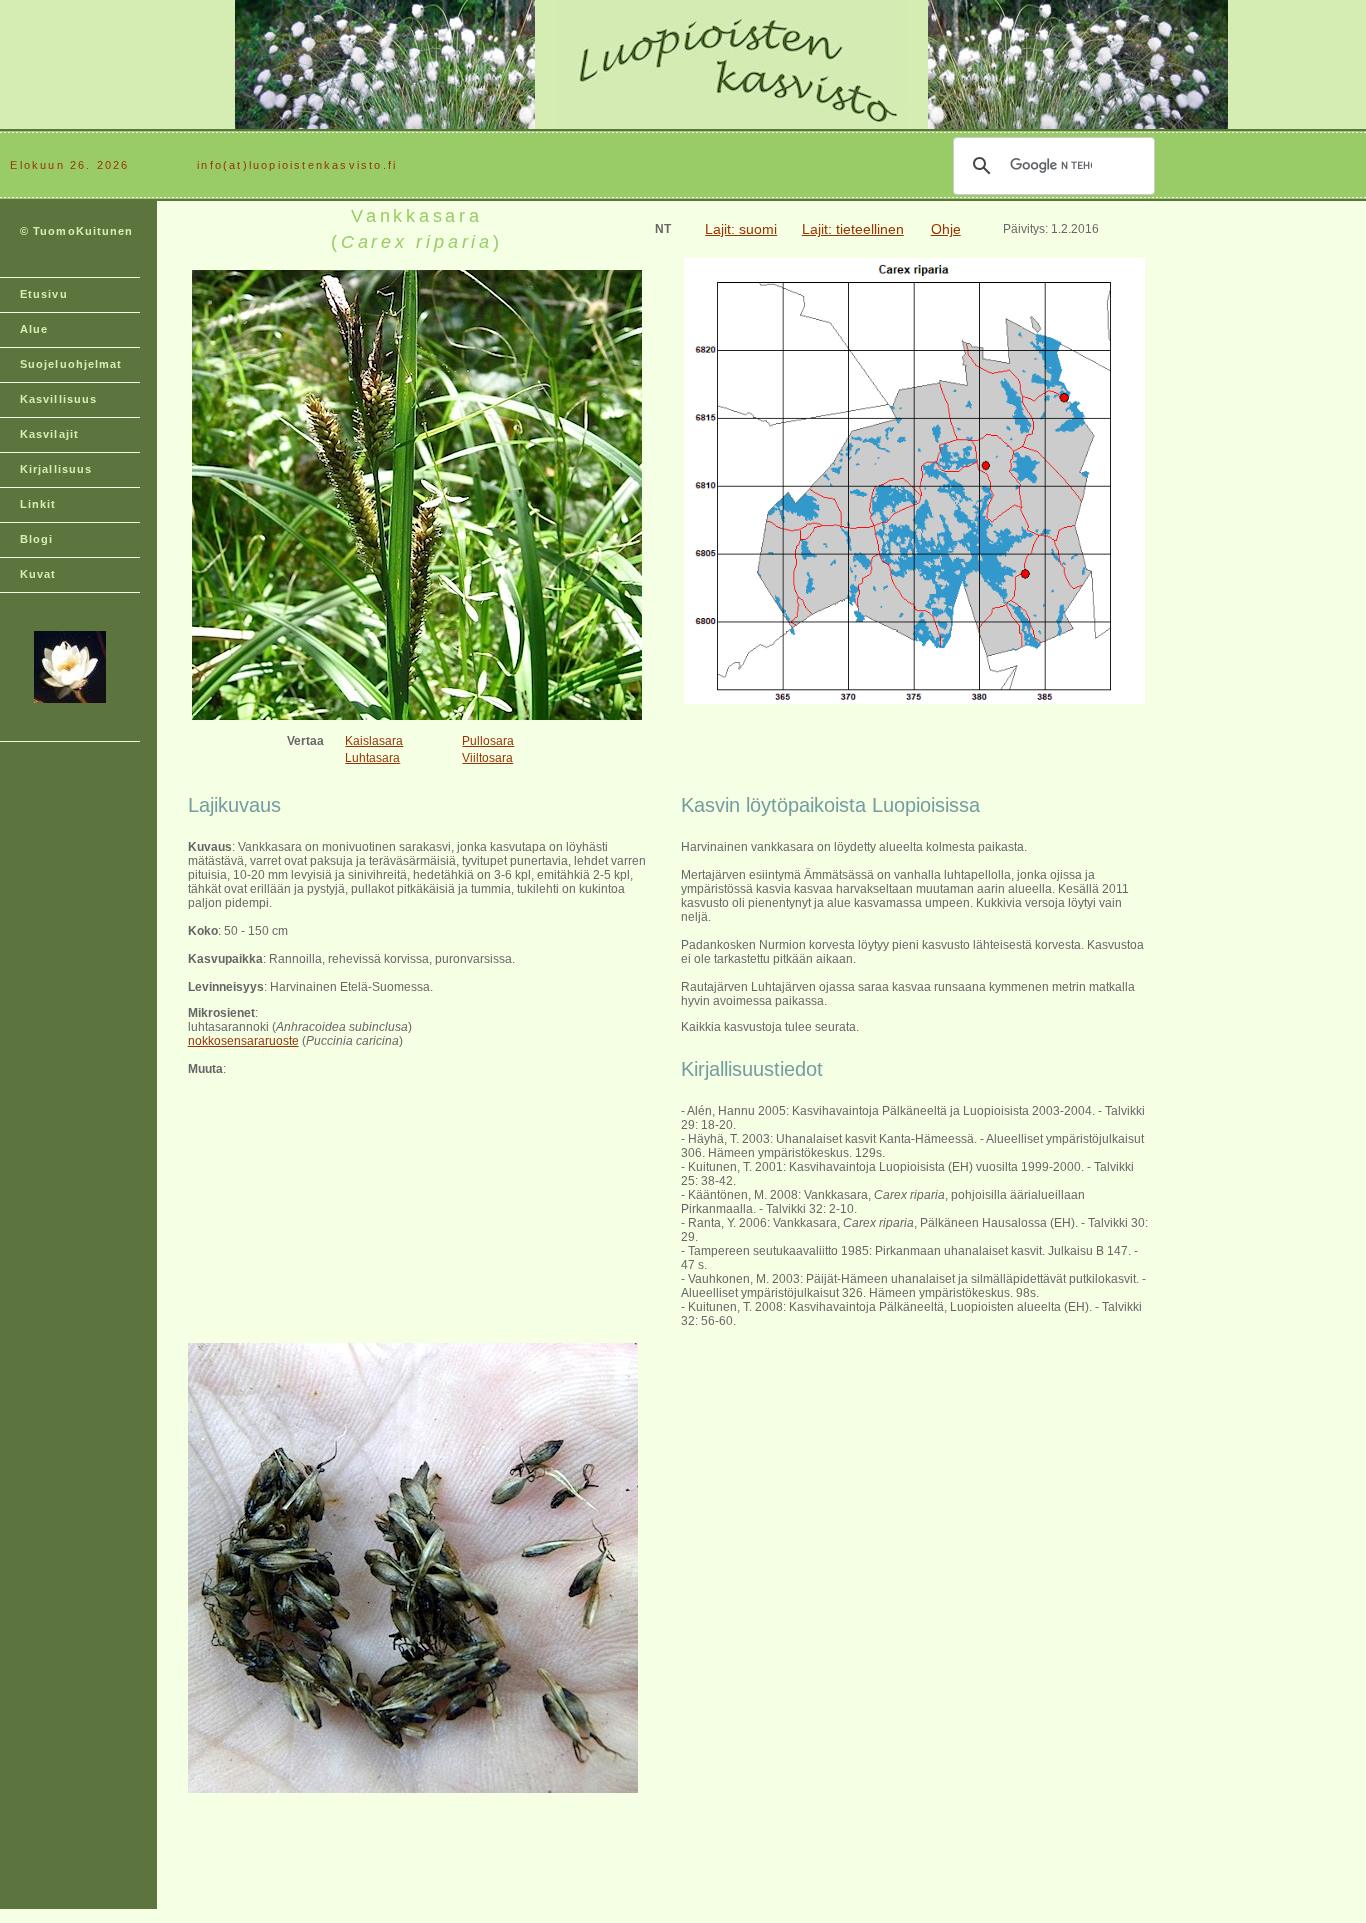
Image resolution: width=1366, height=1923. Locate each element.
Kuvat (38, 574)
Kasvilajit (49, 434)
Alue (34, 329)
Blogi (37, 539)
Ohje (946, 229)
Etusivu (44, 294)
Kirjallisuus (56, 469)
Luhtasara (372, 758)
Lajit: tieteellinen (853, 229)
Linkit (38, 504)
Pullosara (488, 741)
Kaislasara (374, 741)
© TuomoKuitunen (77, 231)
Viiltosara (487, 758)
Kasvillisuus (58, 399)
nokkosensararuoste (243, 1041)
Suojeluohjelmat (71, 364)
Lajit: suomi (741, 229)
